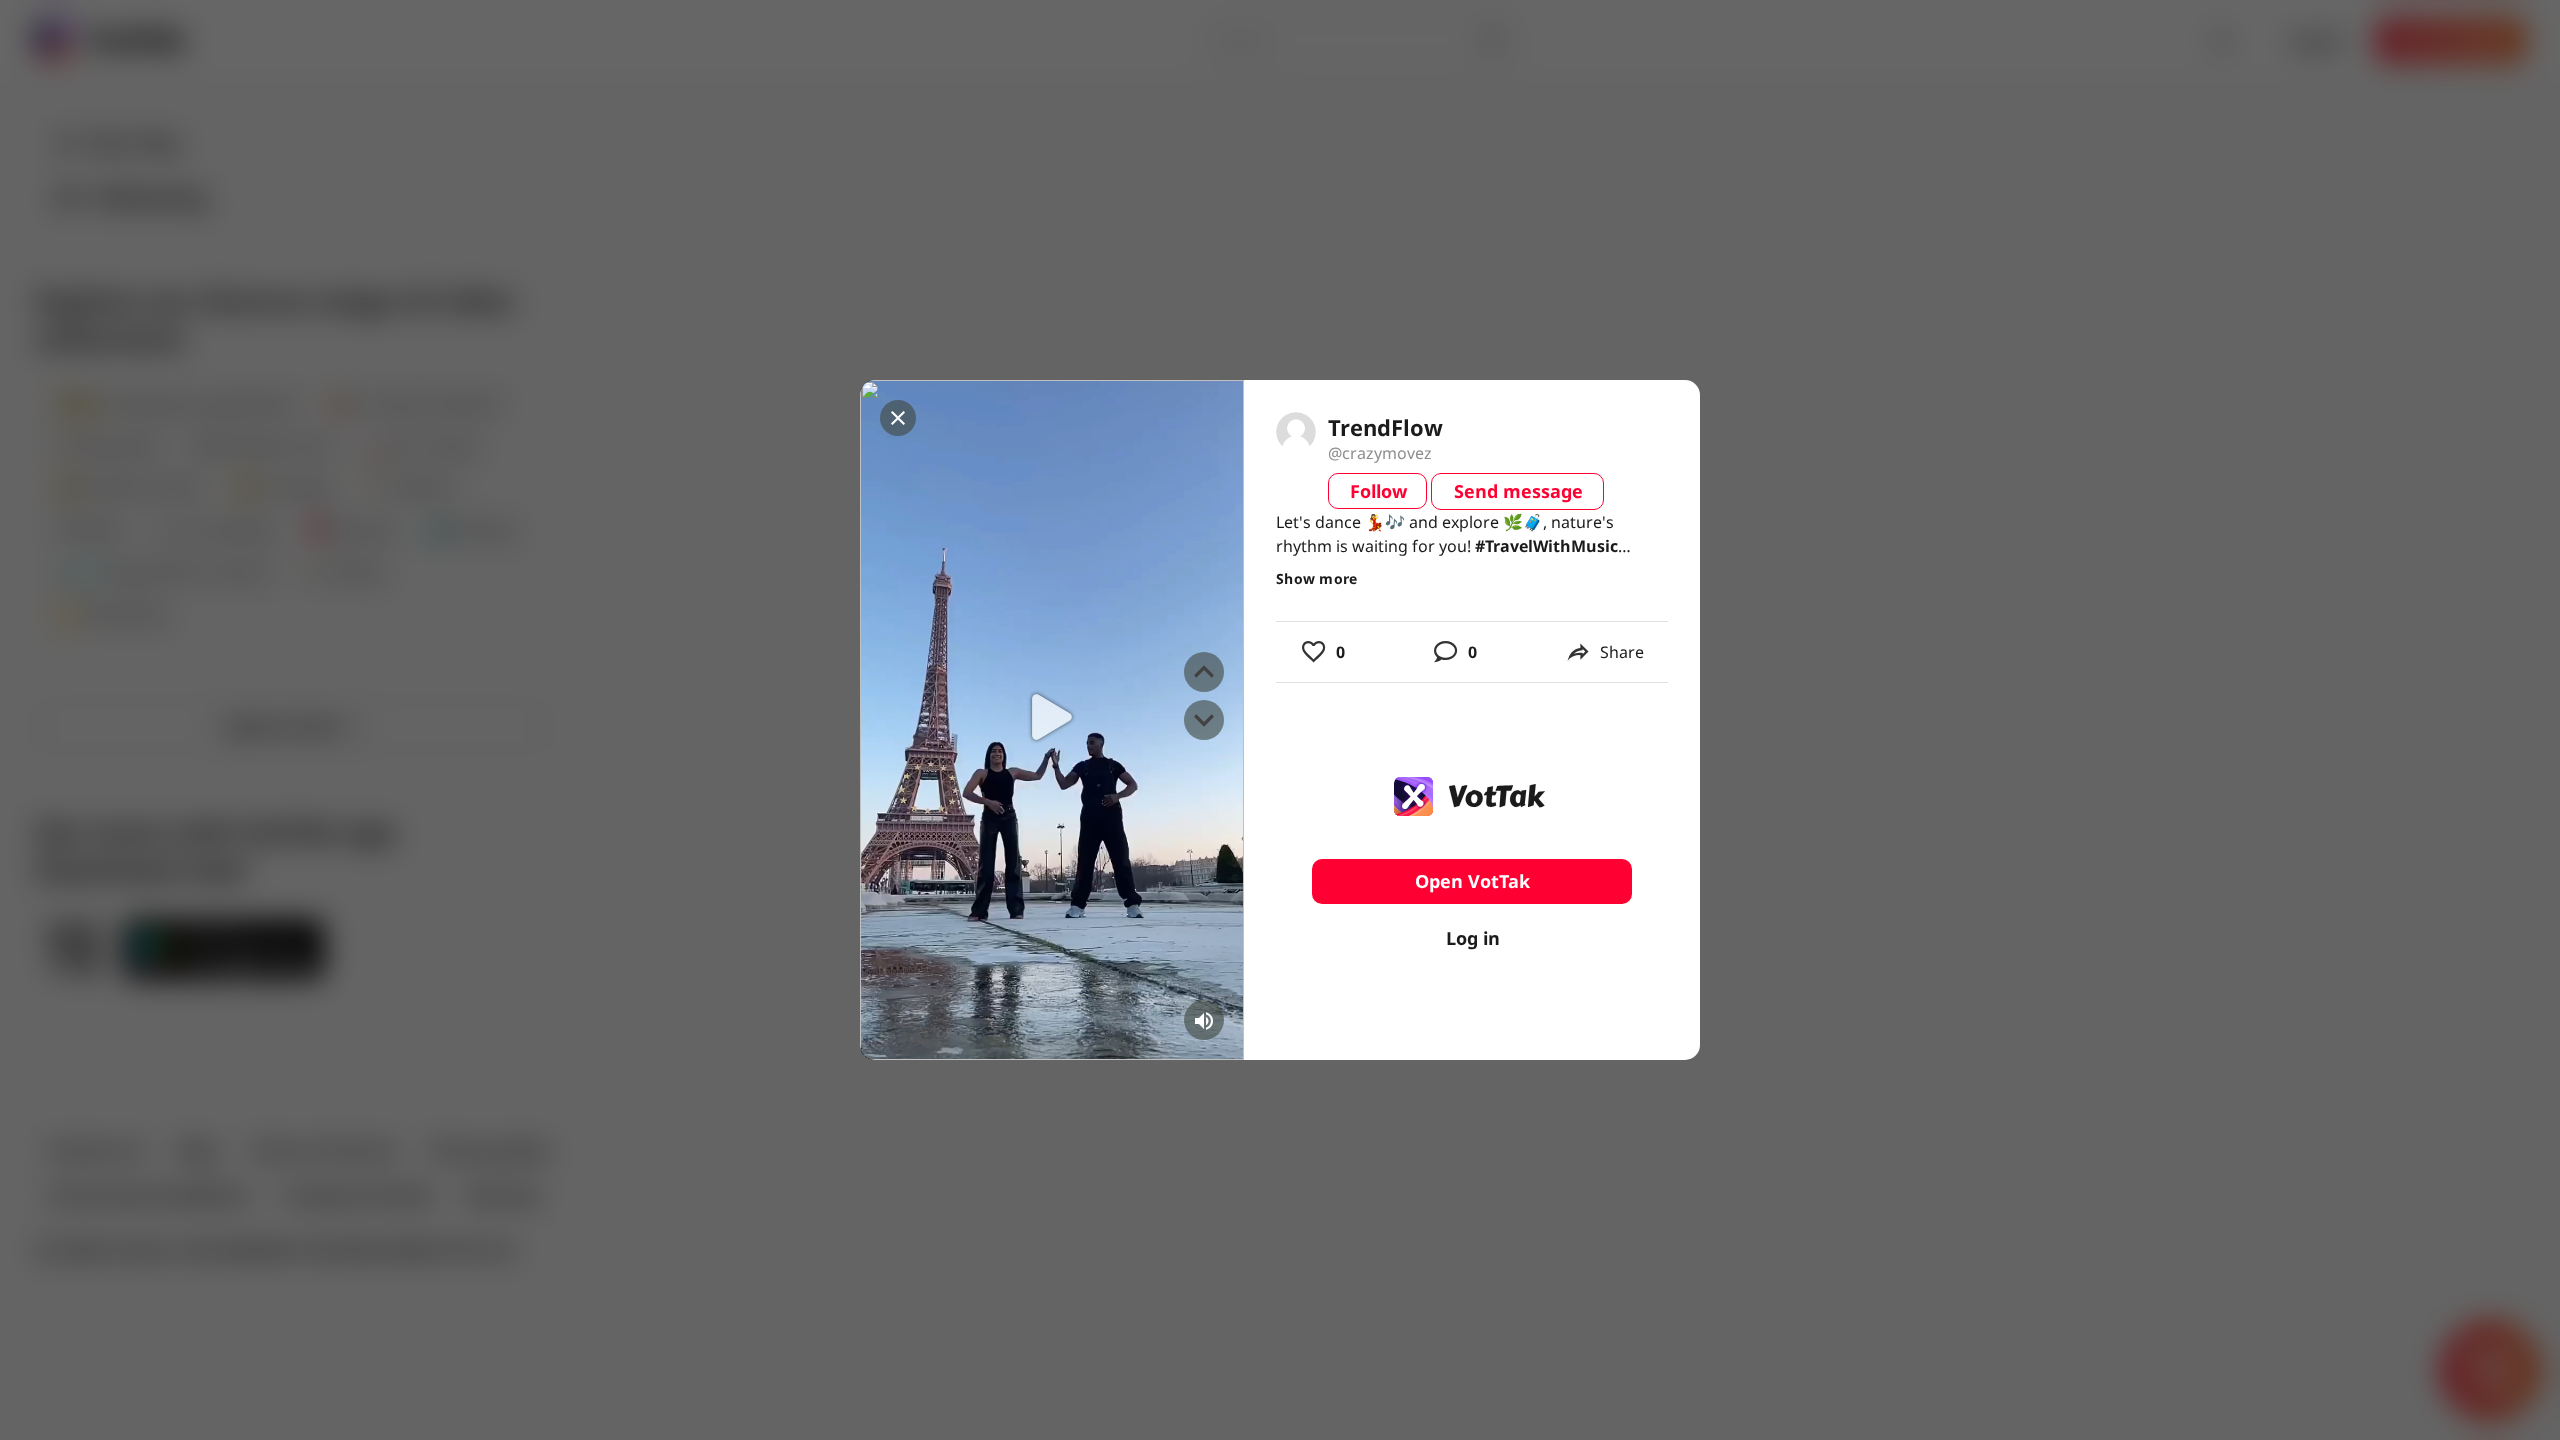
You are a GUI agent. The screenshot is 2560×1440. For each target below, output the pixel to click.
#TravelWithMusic (1546, 546)
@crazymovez (1380, 453)
